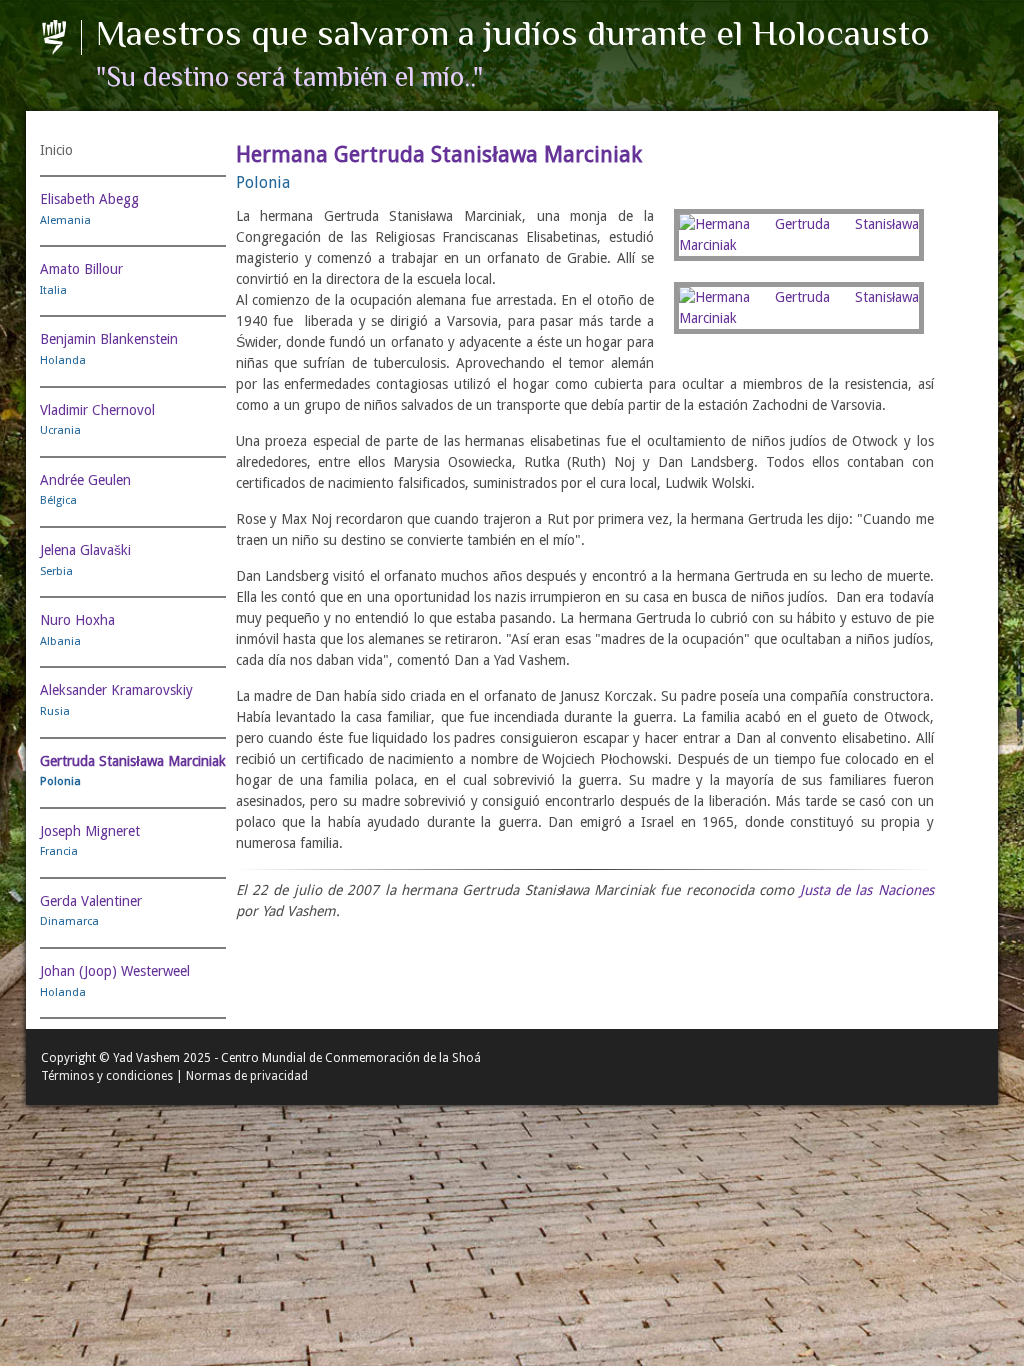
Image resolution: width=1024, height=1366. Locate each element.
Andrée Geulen (85, 480)
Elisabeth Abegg (89, 199)
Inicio (56, 150)
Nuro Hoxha (77, 620)
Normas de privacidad (247, 1076)
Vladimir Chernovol (97, 410)
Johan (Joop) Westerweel (115, 971)
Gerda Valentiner (91, 901)
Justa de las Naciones (867, 890)
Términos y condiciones (107, 1076)
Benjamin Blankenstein (109, 339)
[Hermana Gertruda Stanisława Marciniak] (799, 235)
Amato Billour (81, 269)
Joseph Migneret (90, 831)
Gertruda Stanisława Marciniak (133, 761)
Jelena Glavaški (85, 550)
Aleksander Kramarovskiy (116, 690)
